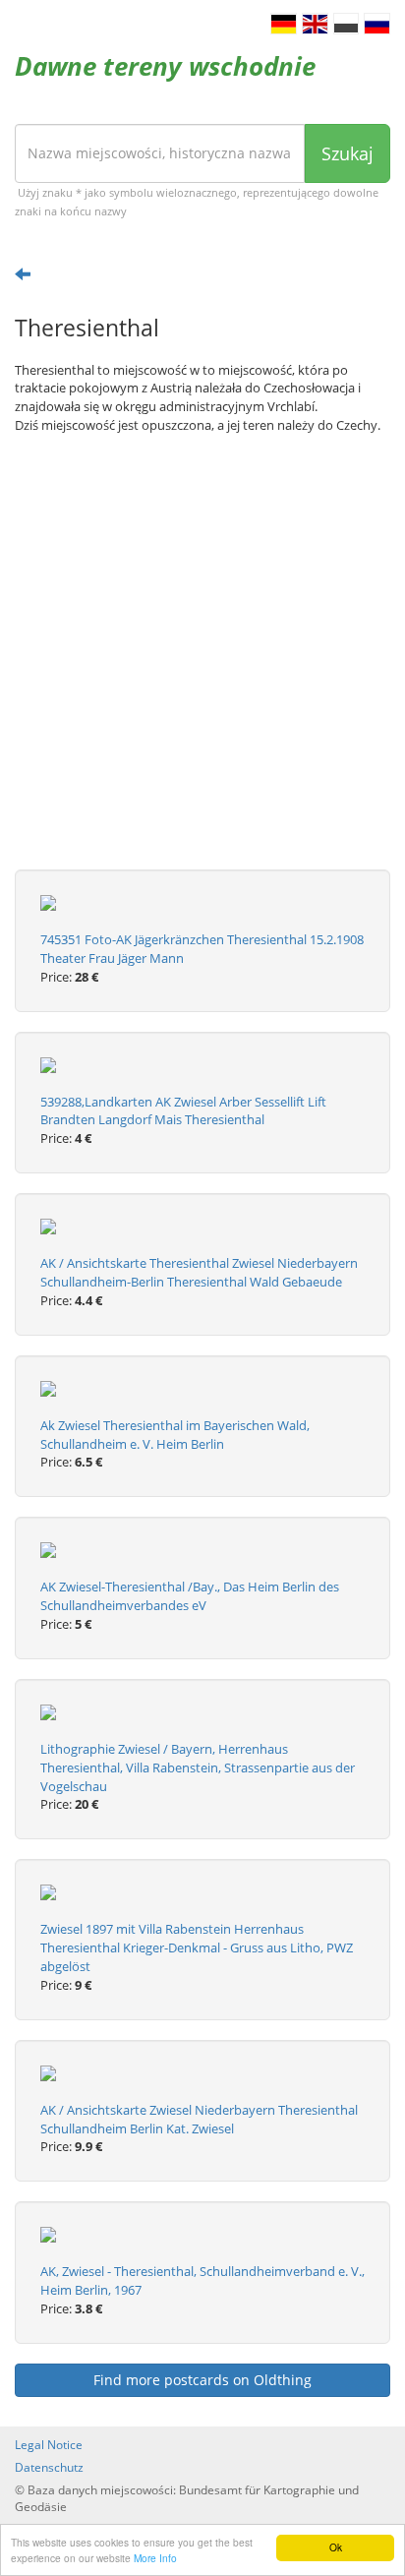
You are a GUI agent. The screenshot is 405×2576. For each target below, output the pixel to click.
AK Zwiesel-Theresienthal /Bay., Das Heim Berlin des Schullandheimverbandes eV (190, 1596)
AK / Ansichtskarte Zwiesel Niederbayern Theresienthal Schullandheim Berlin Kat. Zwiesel (199, 2119)
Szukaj (347, 153)
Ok (336, 2547)
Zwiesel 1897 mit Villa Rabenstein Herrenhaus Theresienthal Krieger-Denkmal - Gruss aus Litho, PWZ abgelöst (197, 1947)
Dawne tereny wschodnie (165, 66)
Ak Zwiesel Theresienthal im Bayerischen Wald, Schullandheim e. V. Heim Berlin (175, 1435)
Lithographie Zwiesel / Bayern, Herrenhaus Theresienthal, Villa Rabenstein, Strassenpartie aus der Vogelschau (198, 1767)
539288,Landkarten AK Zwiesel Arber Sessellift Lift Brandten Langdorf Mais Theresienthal (183, 1111)
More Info (155, 2558)
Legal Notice (49, 2445)
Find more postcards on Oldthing (202, 2380)
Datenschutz (49, 2467)
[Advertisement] (202, 667)
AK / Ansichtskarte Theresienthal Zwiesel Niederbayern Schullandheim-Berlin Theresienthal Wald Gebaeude (199, 1272)
